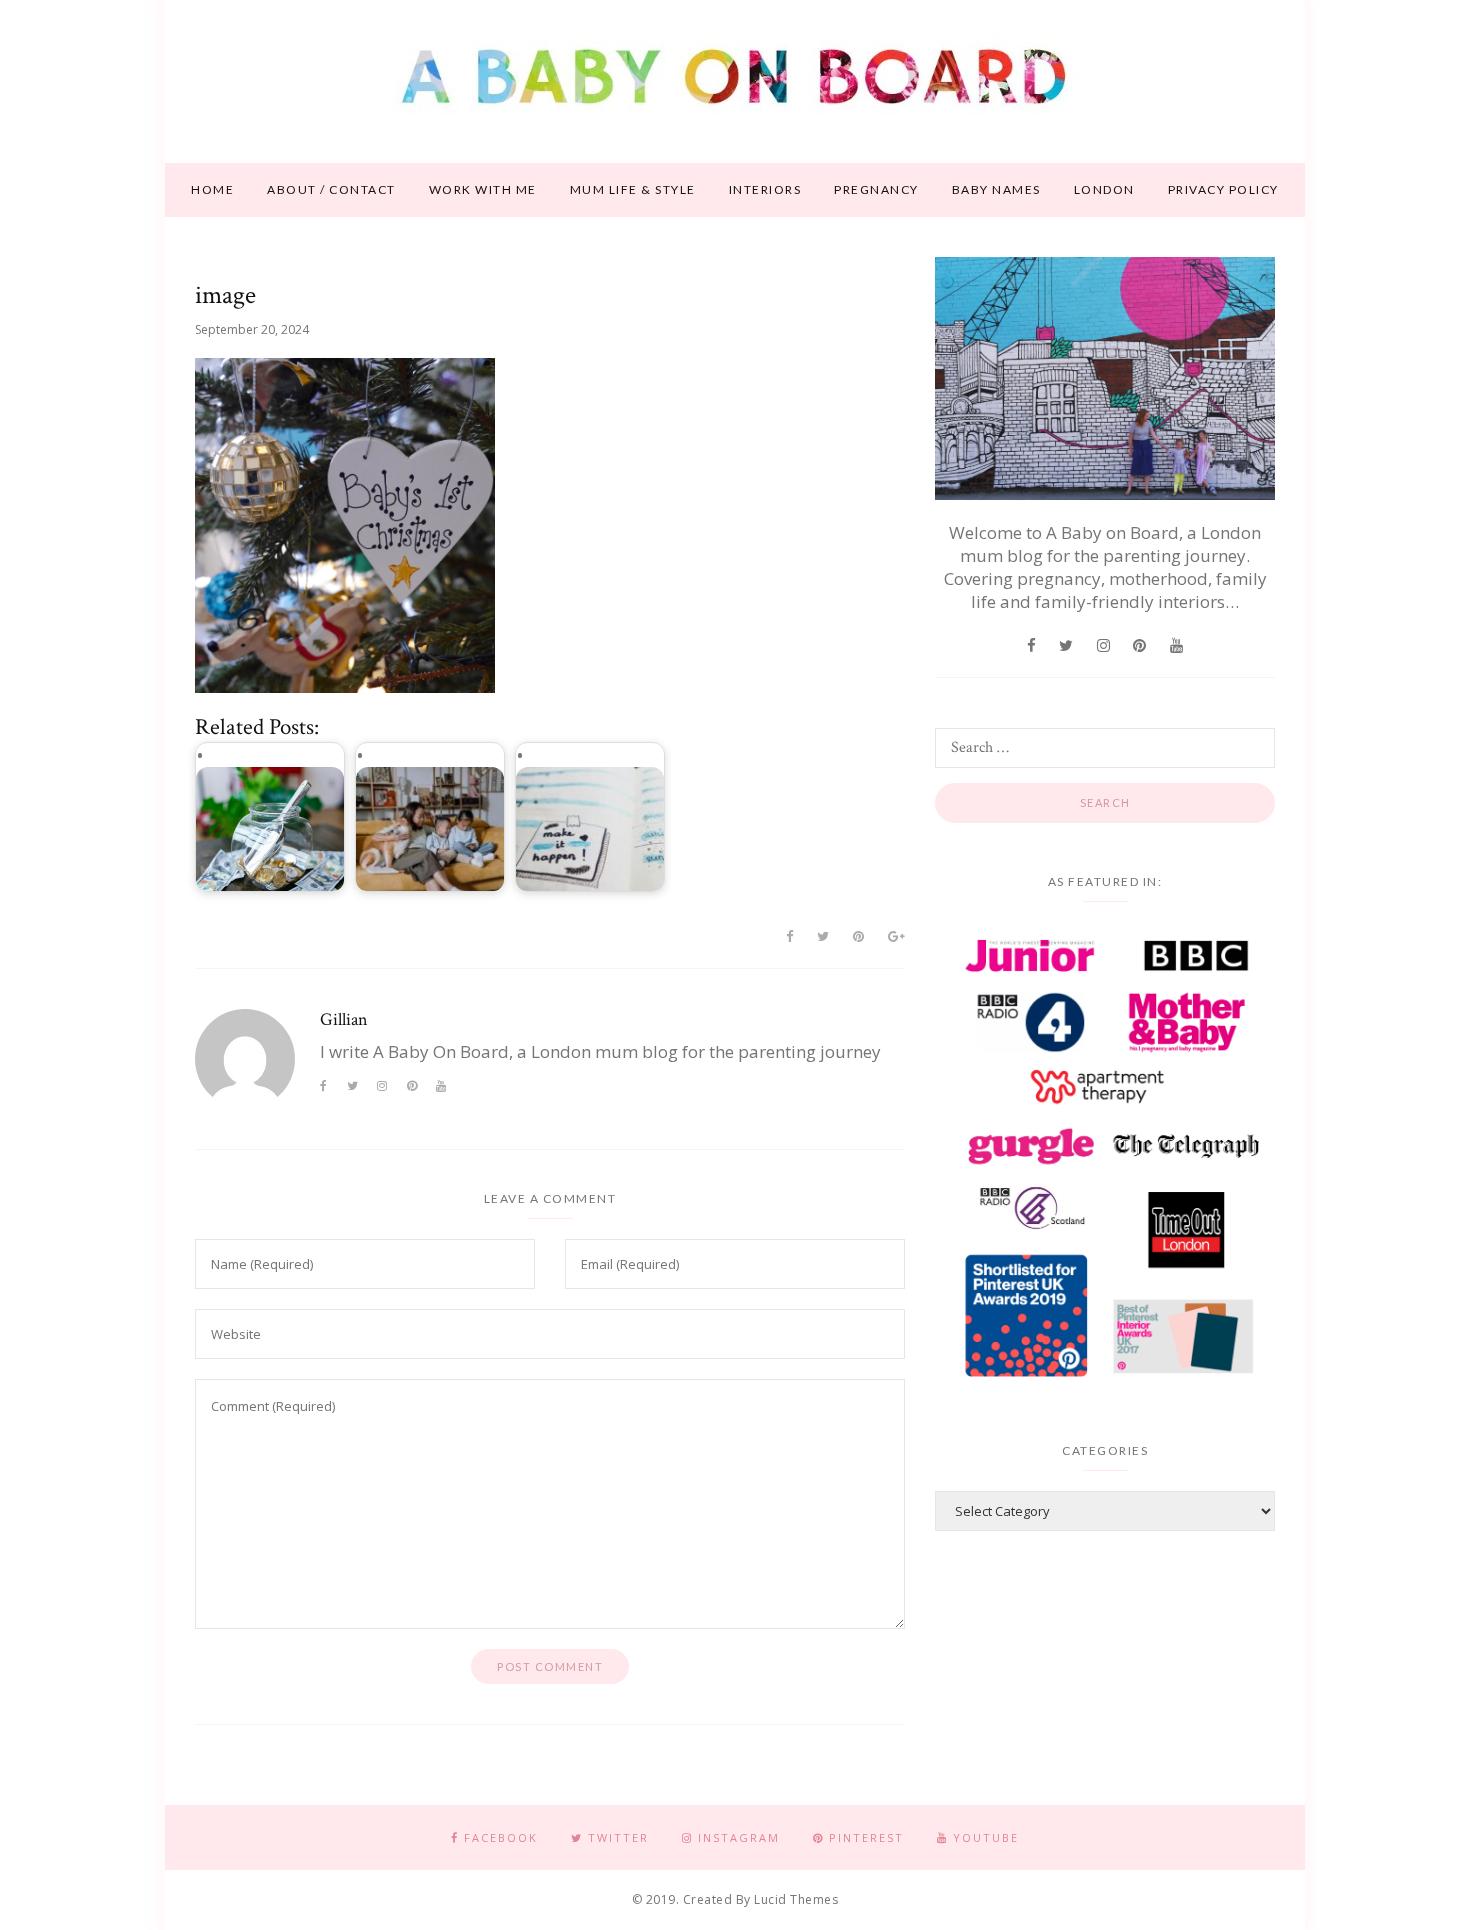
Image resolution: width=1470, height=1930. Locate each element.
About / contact (331, 189)
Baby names (996, 189)
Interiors (765, 189)
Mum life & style (633, 189)
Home (212, 189)
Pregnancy (876, 189)
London (1104, 189)
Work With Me (483, 189)
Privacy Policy (1223, 189)
